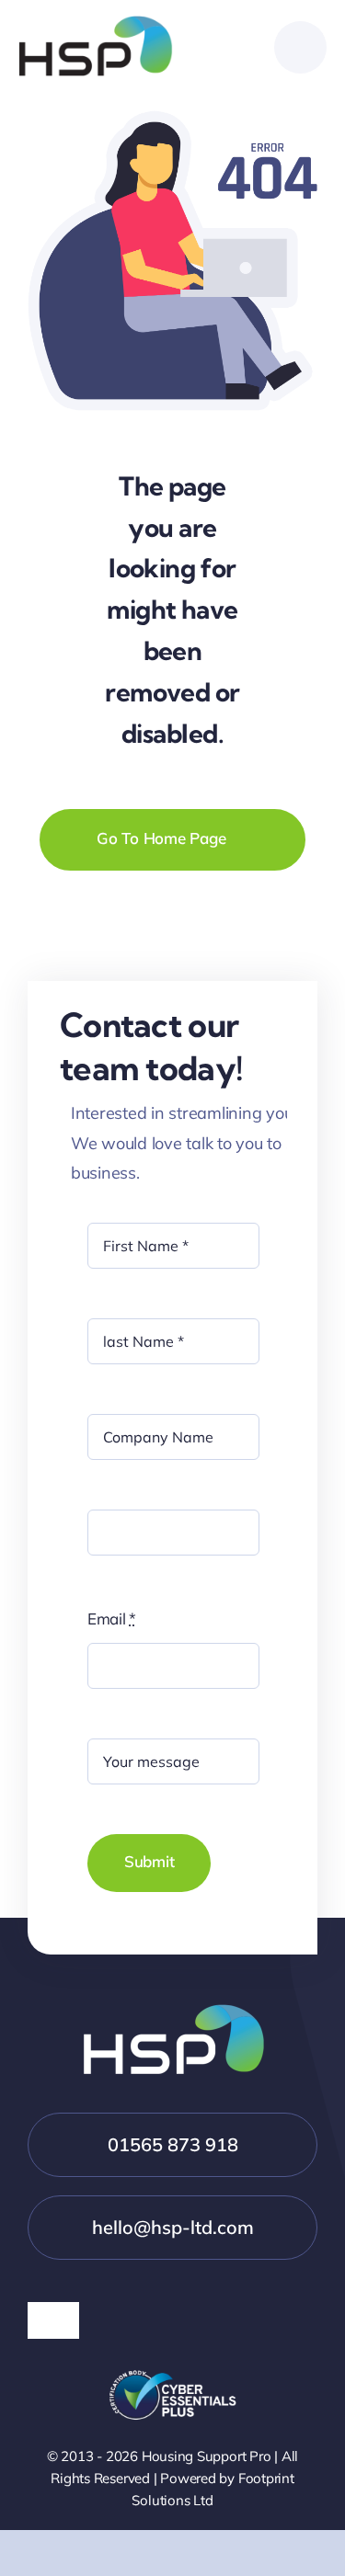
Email (112, 1619)
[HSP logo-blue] (96, 23)
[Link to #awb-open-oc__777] (300, 47)
